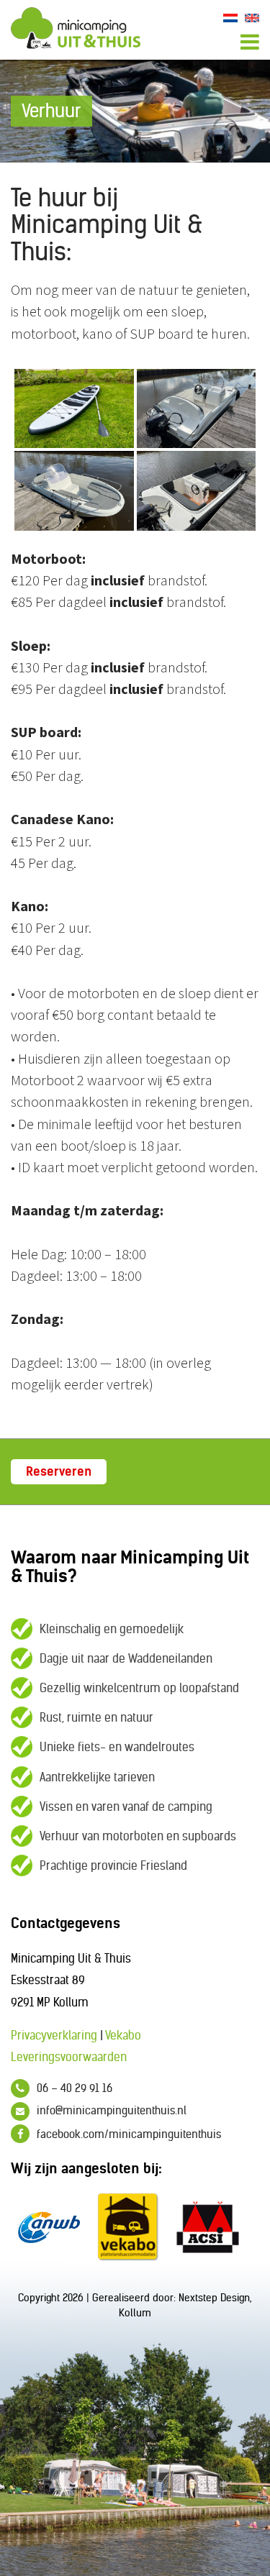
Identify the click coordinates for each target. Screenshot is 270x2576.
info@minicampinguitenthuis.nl (112, 2110)
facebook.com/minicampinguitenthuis (129, 2134)
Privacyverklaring (54, 2035)
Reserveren (59, 1471)
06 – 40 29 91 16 (75, 2088)
